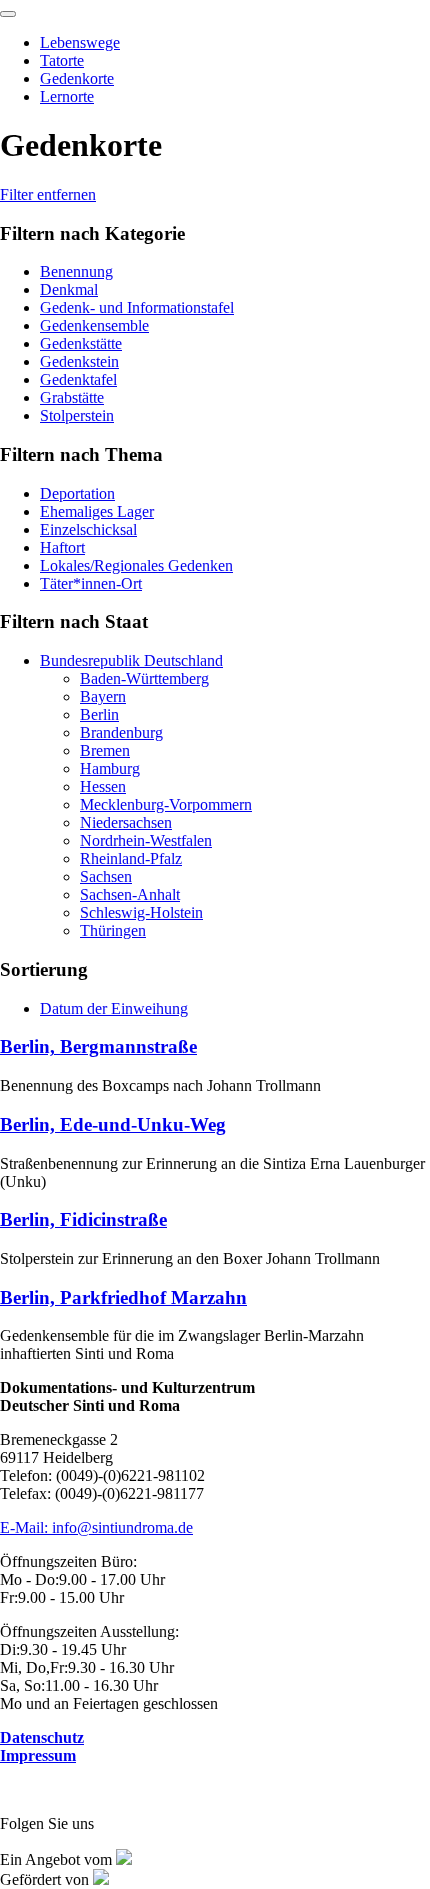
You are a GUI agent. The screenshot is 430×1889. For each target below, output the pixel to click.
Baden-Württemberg (144, 678)
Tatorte (62, 60)
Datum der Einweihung (114, 1008)
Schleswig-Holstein (141, 912)
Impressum (38, 1755)
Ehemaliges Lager (97, 511)
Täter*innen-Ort (91, 583)
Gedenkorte (77, 78)
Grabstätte (72, 397)
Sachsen (106, 876)
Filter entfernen (48, 194)
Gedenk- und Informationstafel (137, 307)
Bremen (105, 750)
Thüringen (113, 930)
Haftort (62, 547)
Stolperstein (77, 415)
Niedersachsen (126, 822)
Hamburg (110, 768)
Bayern (103, 696)
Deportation (77, 493)
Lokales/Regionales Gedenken (136, 565)
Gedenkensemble (94, 325)
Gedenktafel (78, 379)
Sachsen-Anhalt (130, 894)
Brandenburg (121, 732)
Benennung (76, 271)
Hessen (103, 786)
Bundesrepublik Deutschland (131, 660)
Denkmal (69, 289)
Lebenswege (80, 42)
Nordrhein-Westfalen (146, 840)
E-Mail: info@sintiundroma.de (96, 1527)
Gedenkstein (79, 361)
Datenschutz (42, 1737)
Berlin (99, 714)
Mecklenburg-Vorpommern (166, 804)
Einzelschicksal (88, 529)
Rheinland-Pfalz (131, 858)
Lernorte (67, 96)
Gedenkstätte (81, 343)
